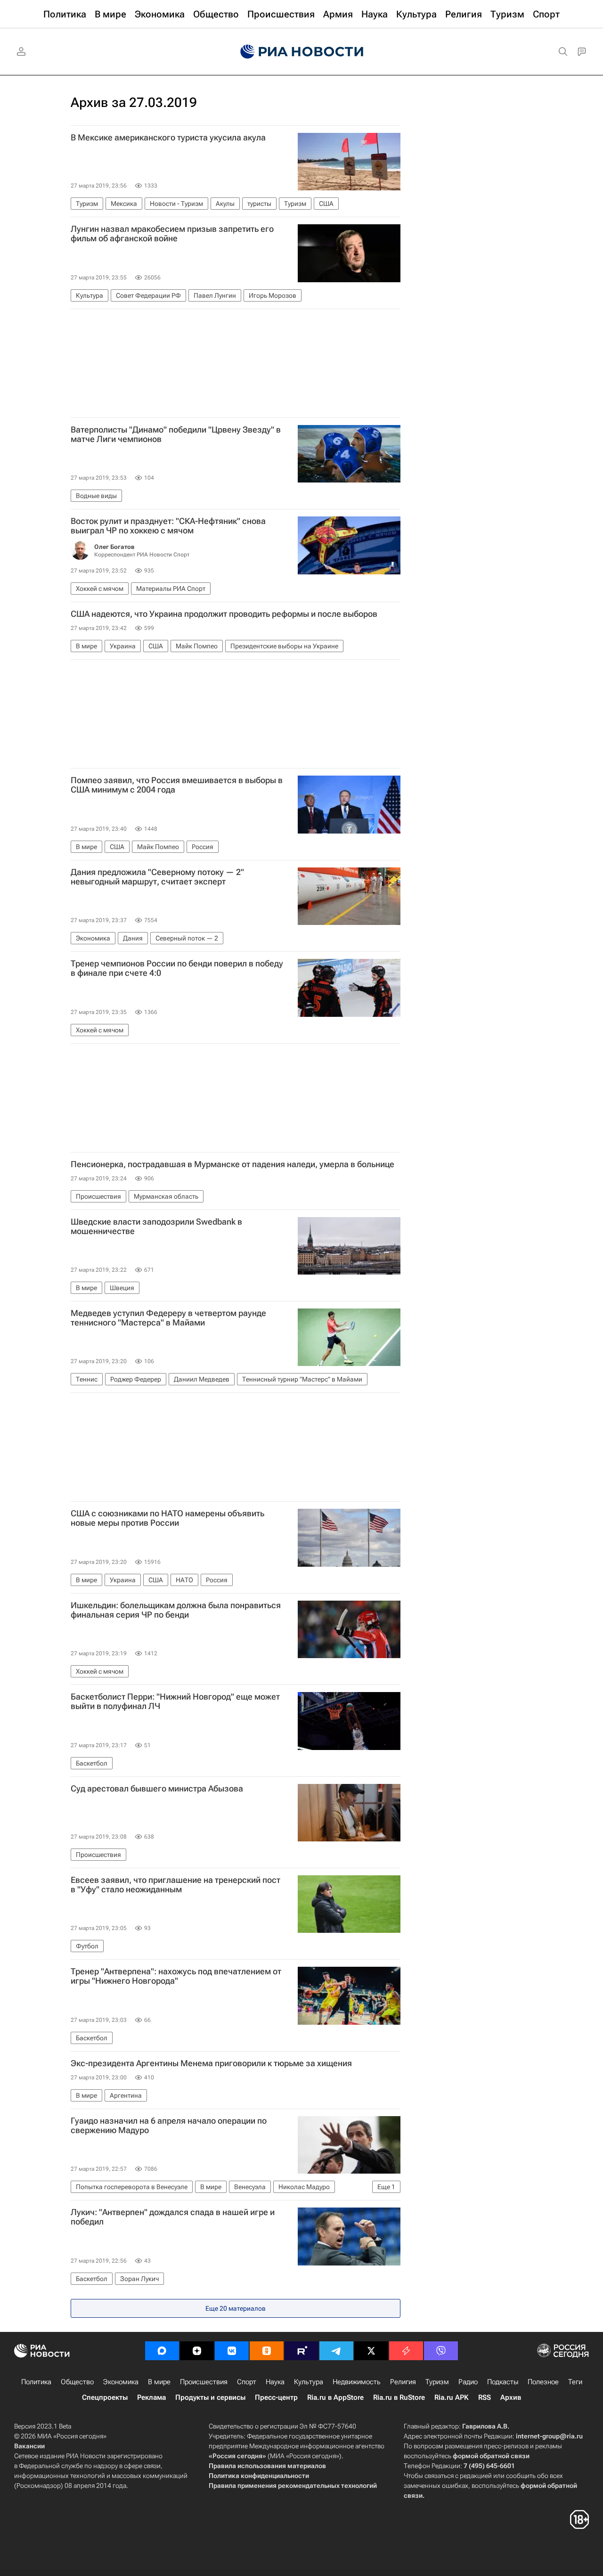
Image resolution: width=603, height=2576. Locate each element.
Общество (77, 2382)
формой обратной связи (491, 2456)
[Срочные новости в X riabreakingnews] (406, 2351)
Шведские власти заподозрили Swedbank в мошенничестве (156, 1227)
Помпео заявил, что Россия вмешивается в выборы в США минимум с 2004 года (177, 785)
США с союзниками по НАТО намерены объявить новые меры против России (167, 1518)
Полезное (543, 2382)
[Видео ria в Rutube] (301, 2351)
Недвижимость (357, 2382)
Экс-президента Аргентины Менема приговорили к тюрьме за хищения (211, 2063)
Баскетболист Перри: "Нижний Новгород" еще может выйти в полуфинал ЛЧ (175, 1701)
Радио (468, 2382)
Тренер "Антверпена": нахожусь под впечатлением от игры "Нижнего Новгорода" (176, 1976)
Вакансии (29, 2446)
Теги (575, 2382)
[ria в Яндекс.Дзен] (197, 2351)
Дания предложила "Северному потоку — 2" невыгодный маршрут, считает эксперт (157, 877)
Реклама (151, 2397)
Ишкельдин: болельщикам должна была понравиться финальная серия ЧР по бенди (176, 1610)
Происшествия (204, 2382)
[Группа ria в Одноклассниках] (267, 2351)
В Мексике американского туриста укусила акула (168, 138)
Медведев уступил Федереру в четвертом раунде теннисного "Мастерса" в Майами (168, 1318)
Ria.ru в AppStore (335, 2397)
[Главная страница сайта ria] (302, 52)
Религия (403, 2382)
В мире (159, 2382)
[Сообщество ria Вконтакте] (232, 2351)
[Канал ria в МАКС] (162, 2351)
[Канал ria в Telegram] (336, 2351)
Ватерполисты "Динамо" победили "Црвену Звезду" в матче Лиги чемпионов (176, 434)
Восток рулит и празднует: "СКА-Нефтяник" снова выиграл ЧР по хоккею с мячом (168, 526)
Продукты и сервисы (210, 2397)
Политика (36, 2382)
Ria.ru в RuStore (399, 2397)
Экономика (121, 2382)
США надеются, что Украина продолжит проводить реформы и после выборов (224, 614)
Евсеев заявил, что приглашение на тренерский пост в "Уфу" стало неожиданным (175, 1885)
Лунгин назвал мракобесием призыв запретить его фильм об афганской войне (172, 234)
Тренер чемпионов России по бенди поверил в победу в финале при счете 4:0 (177, 968)
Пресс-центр (276, 2397)
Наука (275, 2382)
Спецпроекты (105, 2397)
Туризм (437, 2382)
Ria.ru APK (452, 2397)
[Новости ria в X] (371, 2351)
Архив (511, 2397)
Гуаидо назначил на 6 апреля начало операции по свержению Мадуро (169, 2126)
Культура (309, 2382)
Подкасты (503, 2382)
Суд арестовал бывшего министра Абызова (157, 1789)
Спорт (247, 2382)
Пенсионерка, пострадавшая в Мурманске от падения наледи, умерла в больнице (232, 1164)
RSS (485, 2397)
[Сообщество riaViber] (441, 2351)
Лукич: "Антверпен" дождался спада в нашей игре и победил (173, 2217)
